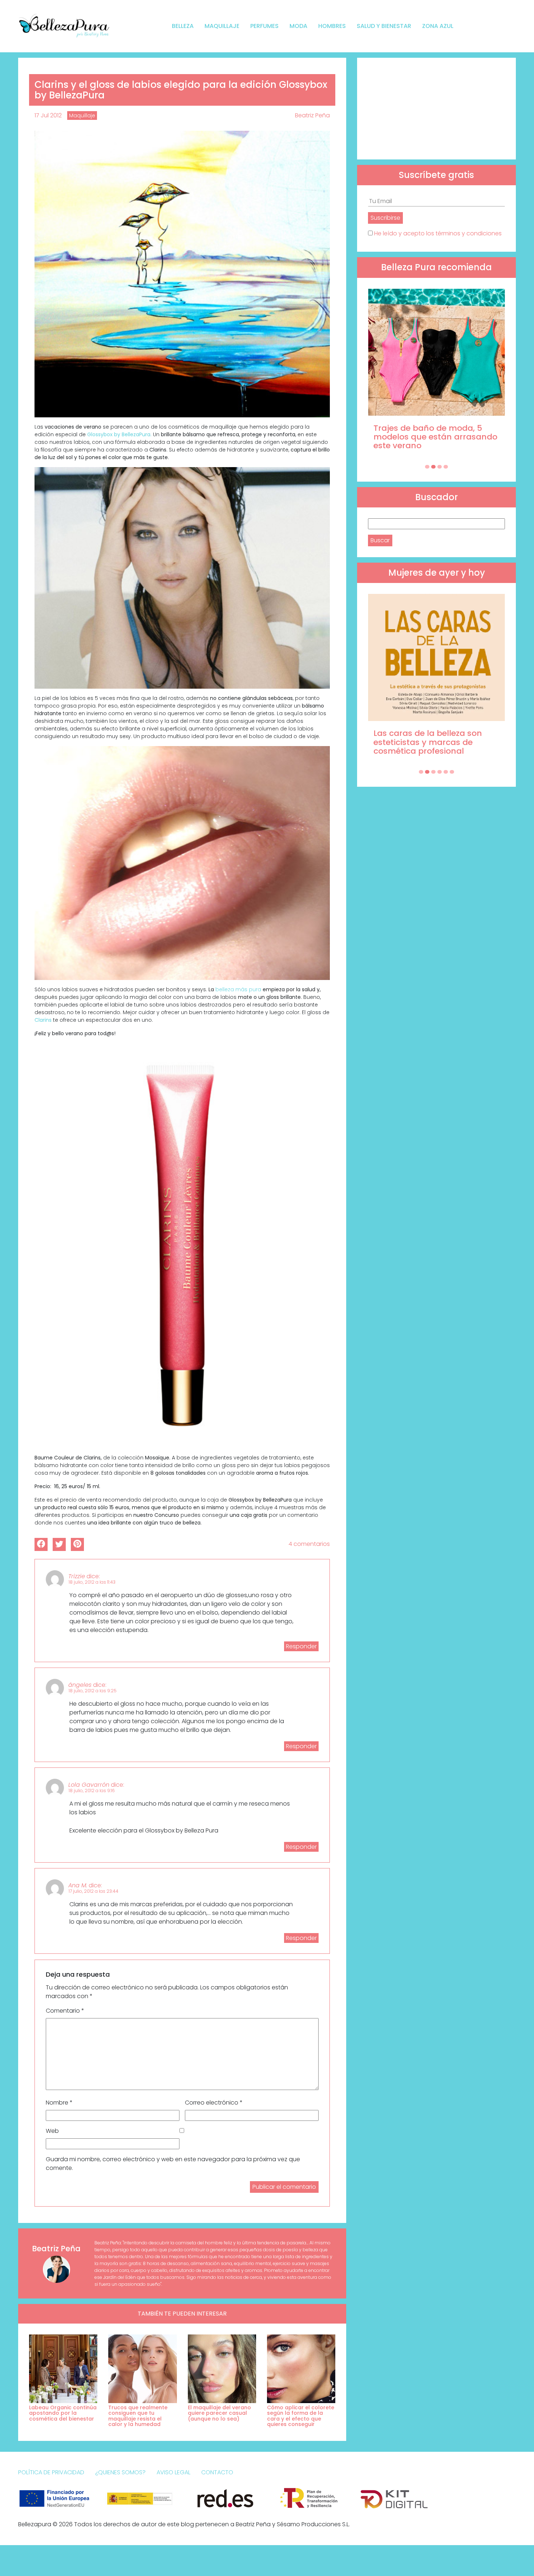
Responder (301, 1646)
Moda (298, 26)
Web (52, 2131)
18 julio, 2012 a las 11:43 (92, 1582)
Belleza (183, 26)
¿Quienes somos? (120, 2472)
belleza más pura (238, 989)
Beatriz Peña (312, 115)
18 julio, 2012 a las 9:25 (93, 1691)
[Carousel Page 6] (452, 772)
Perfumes (264, 26)
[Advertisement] (436, 109)
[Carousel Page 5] (446, 772)
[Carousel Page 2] (433, 467)
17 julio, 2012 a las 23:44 (94, 1891)
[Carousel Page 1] (427, 467)
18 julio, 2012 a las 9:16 (92, 1791)
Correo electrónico (214, 2103)
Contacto (217, 2472)
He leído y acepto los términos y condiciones (438, 233)
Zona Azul (438, 26)
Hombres (332, 26)
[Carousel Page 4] (446, 467)
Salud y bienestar (384, 26)
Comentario (65, 2011)
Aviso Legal (173, 2472)
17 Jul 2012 (48, 115)
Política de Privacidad (51, 2472)
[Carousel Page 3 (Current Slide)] (440, 467)
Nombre (59, 2103)
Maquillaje (222, 26)
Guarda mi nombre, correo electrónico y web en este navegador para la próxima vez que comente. (173, 2164)
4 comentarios (309, 1544)
